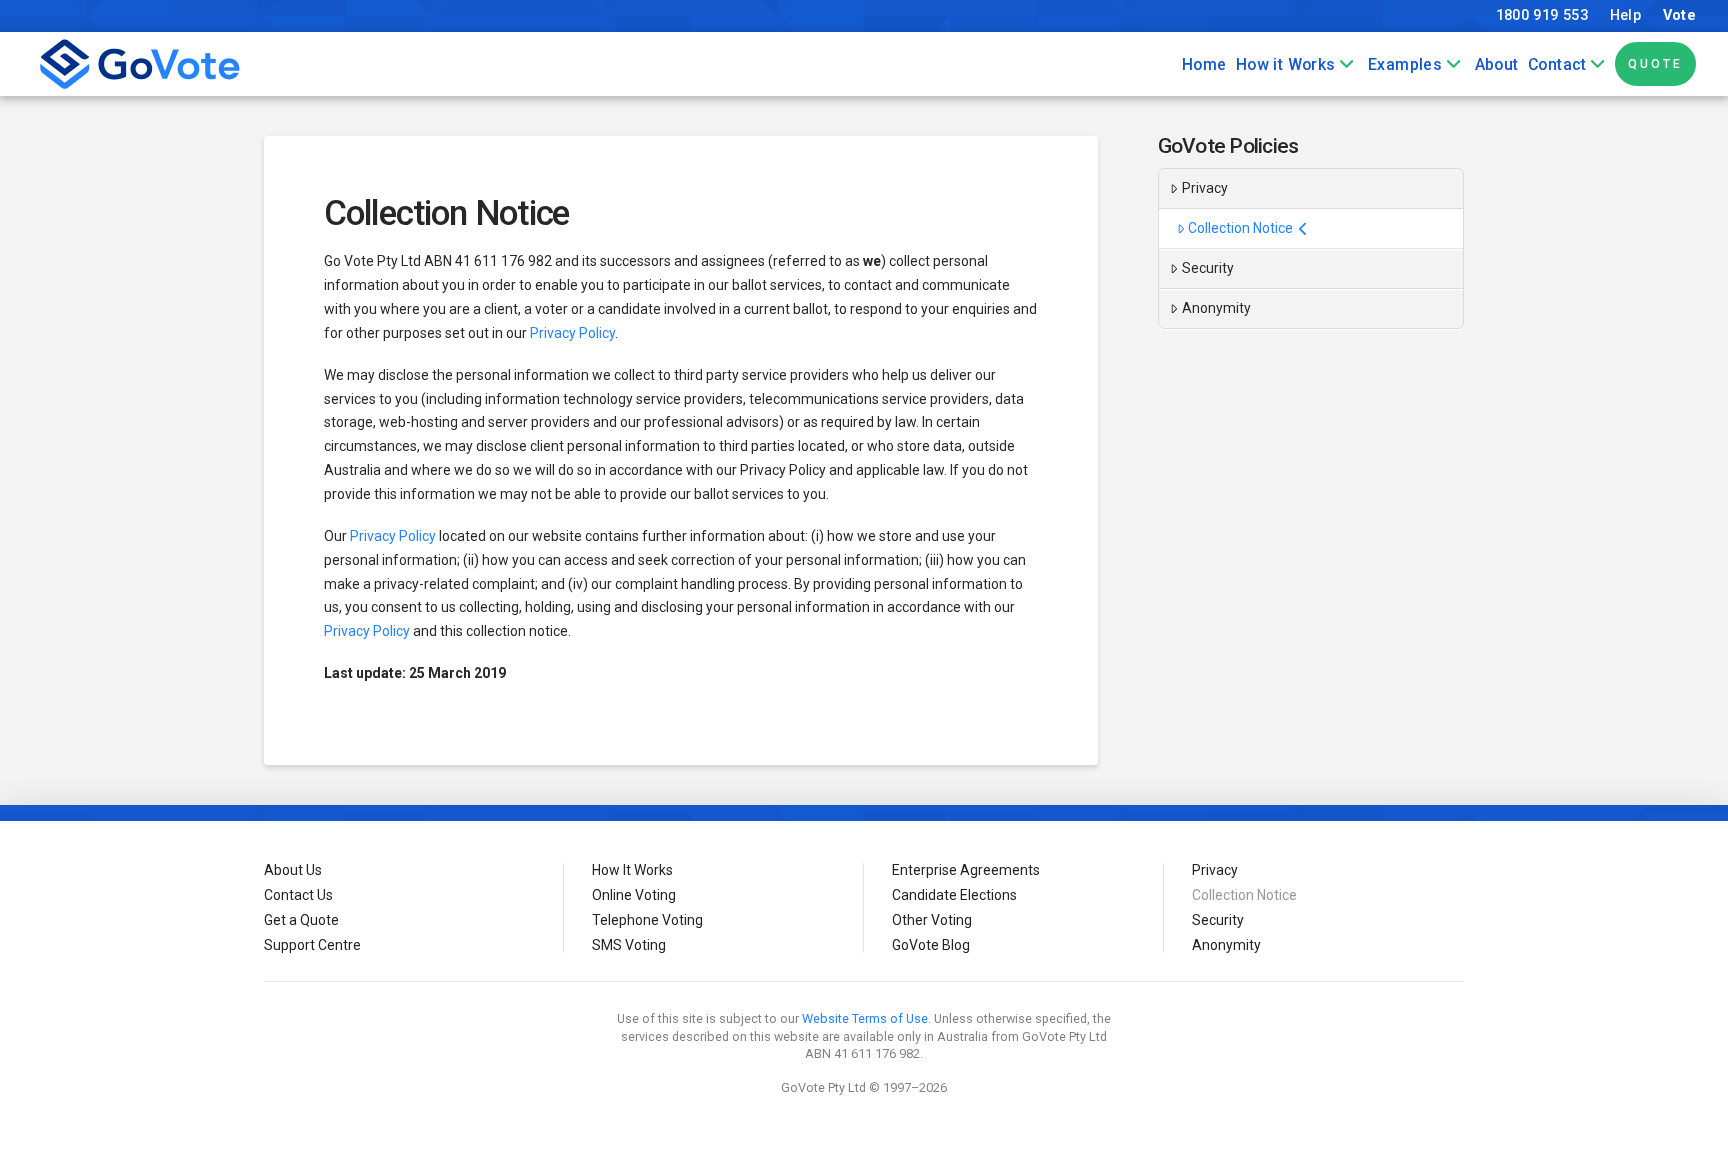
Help (1625, 15)
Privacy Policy (572, 333)
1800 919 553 (1542, 15)
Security (1208, 268)
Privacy (1205, 188)
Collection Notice (1240, 228)
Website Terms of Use (865, 1018)
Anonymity (1216, 308)
